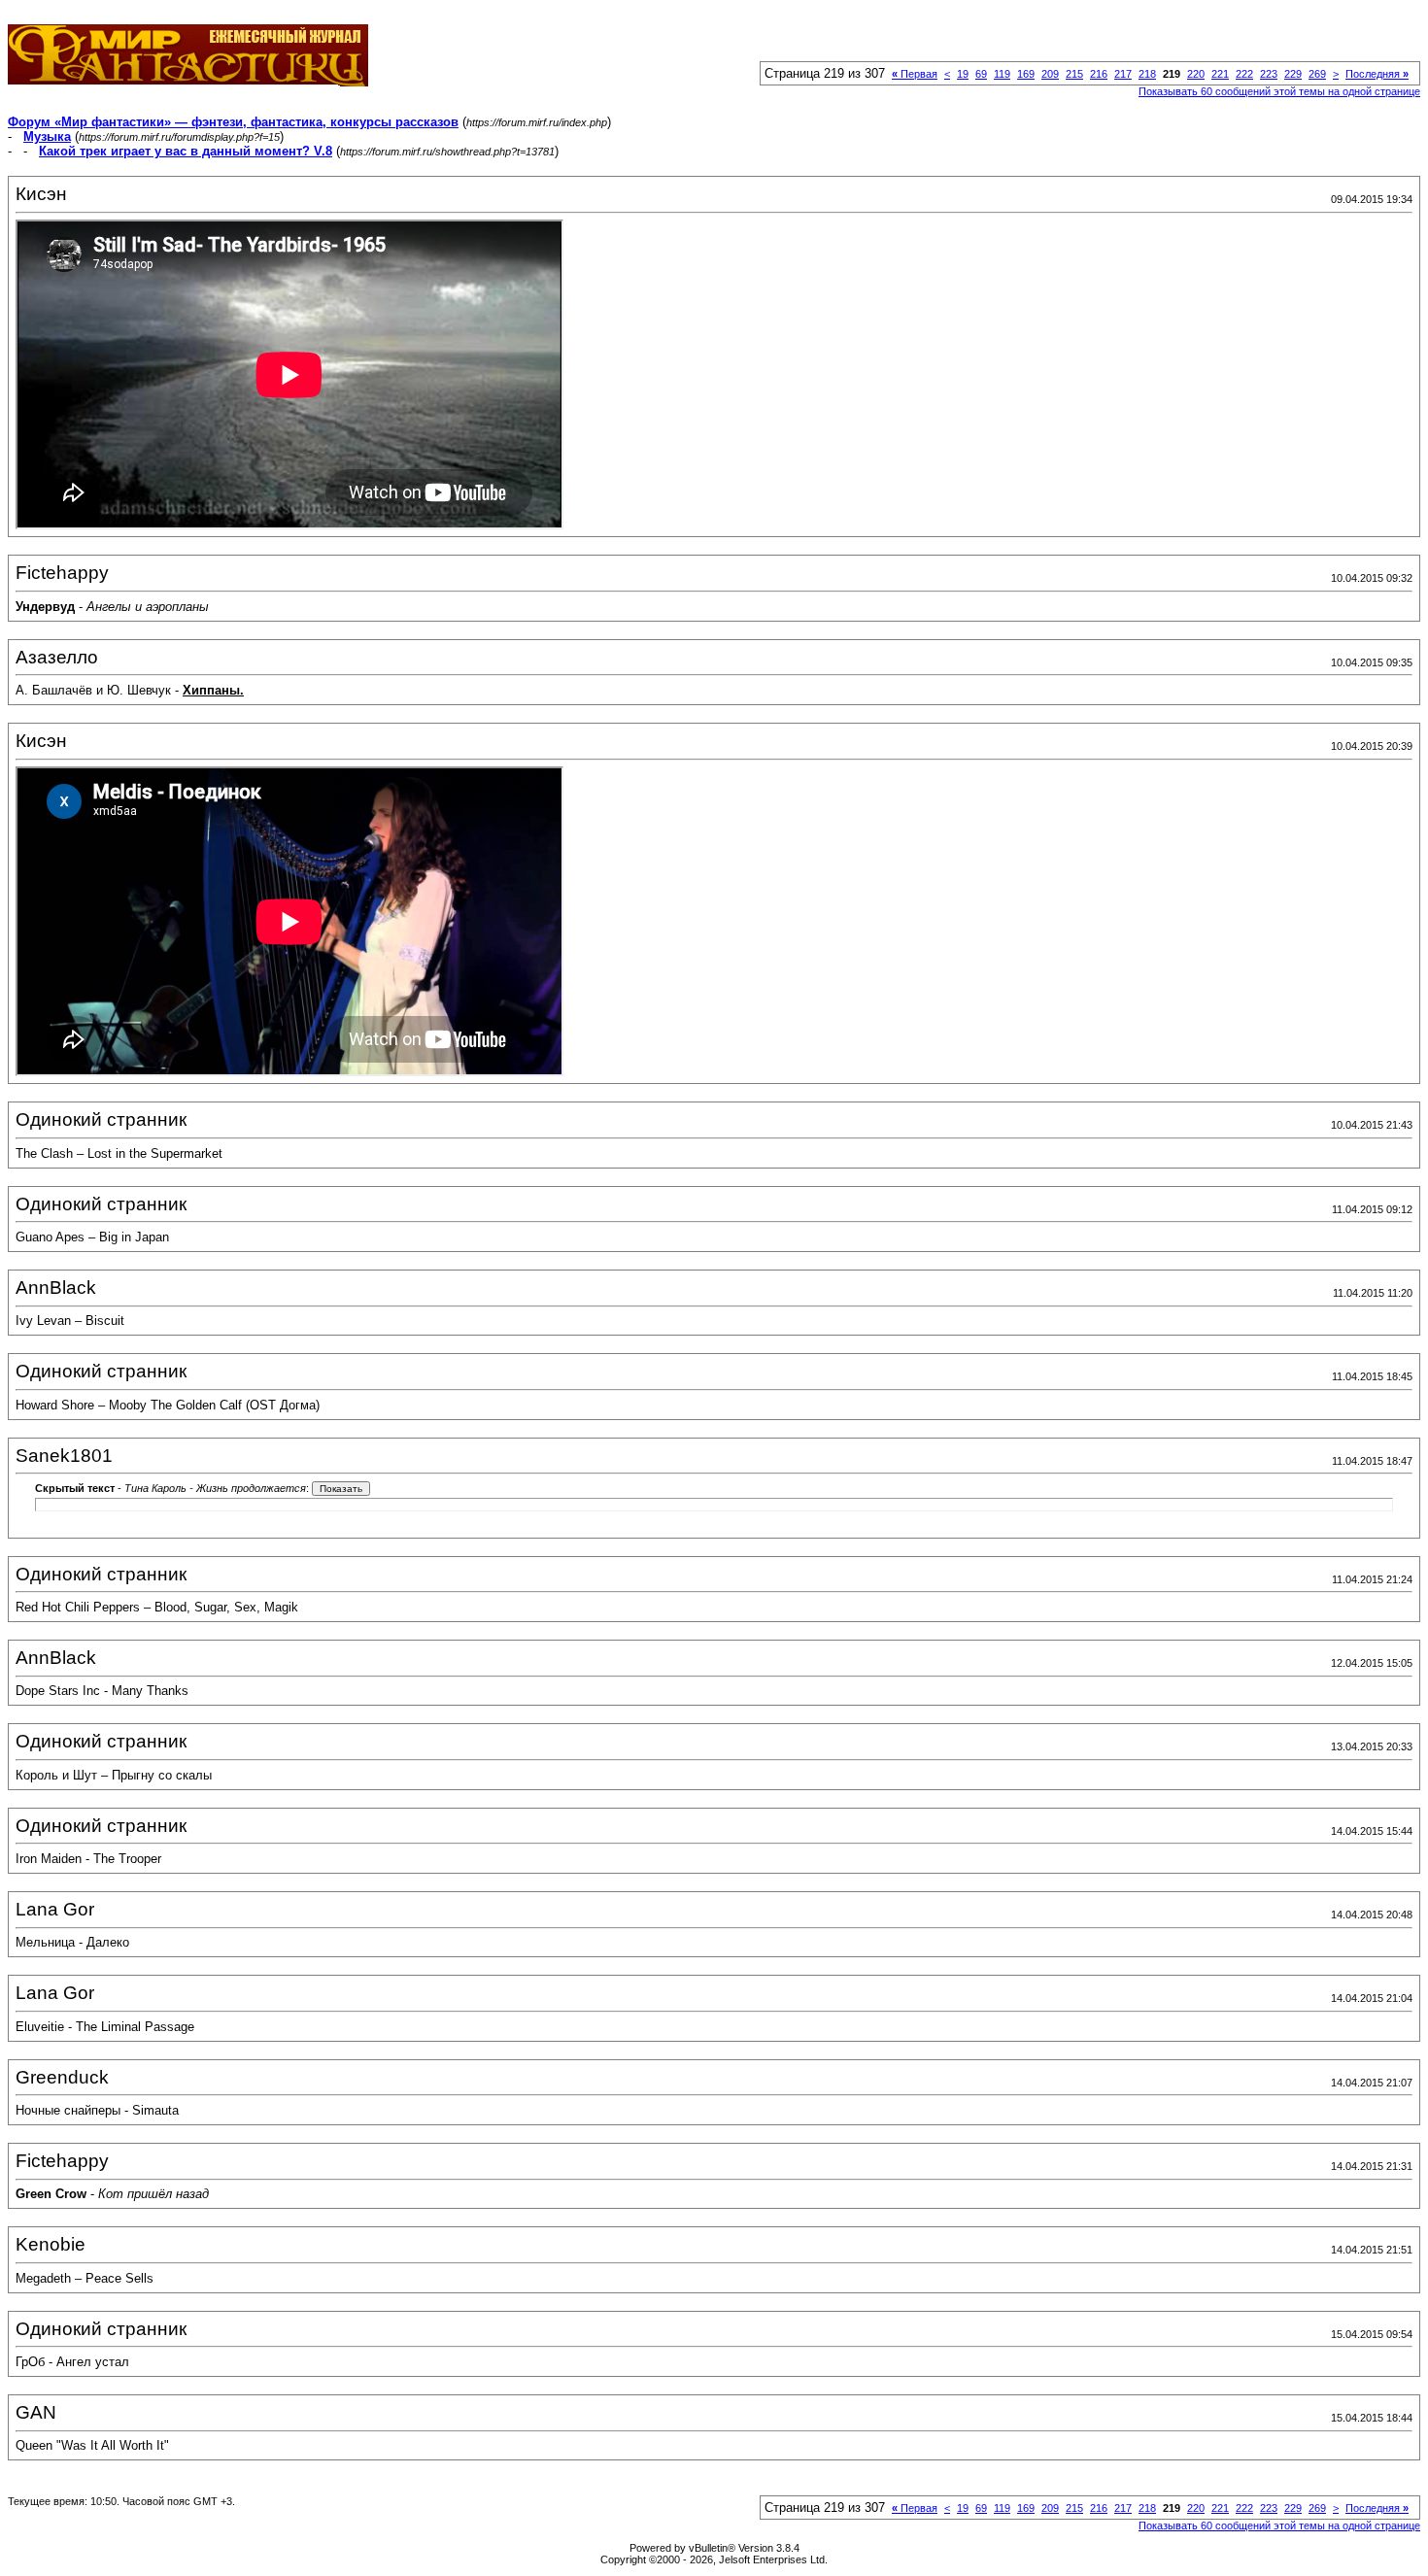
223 (1269, 74)
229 (1293, 74)
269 (1317, 74)
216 (1099, 74)
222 (1244, 74)
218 (1147, 74)
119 (1002, 74)
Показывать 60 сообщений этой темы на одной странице (1279, 91)
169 (1026, 74)
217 (1123, 74)
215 (1074, 74)
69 (981, 74)
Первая (915, 74)
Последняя (1377, 74)
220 (1196, 74)
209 (1050, 74)
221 (1220, 74)
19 (963, 74)
